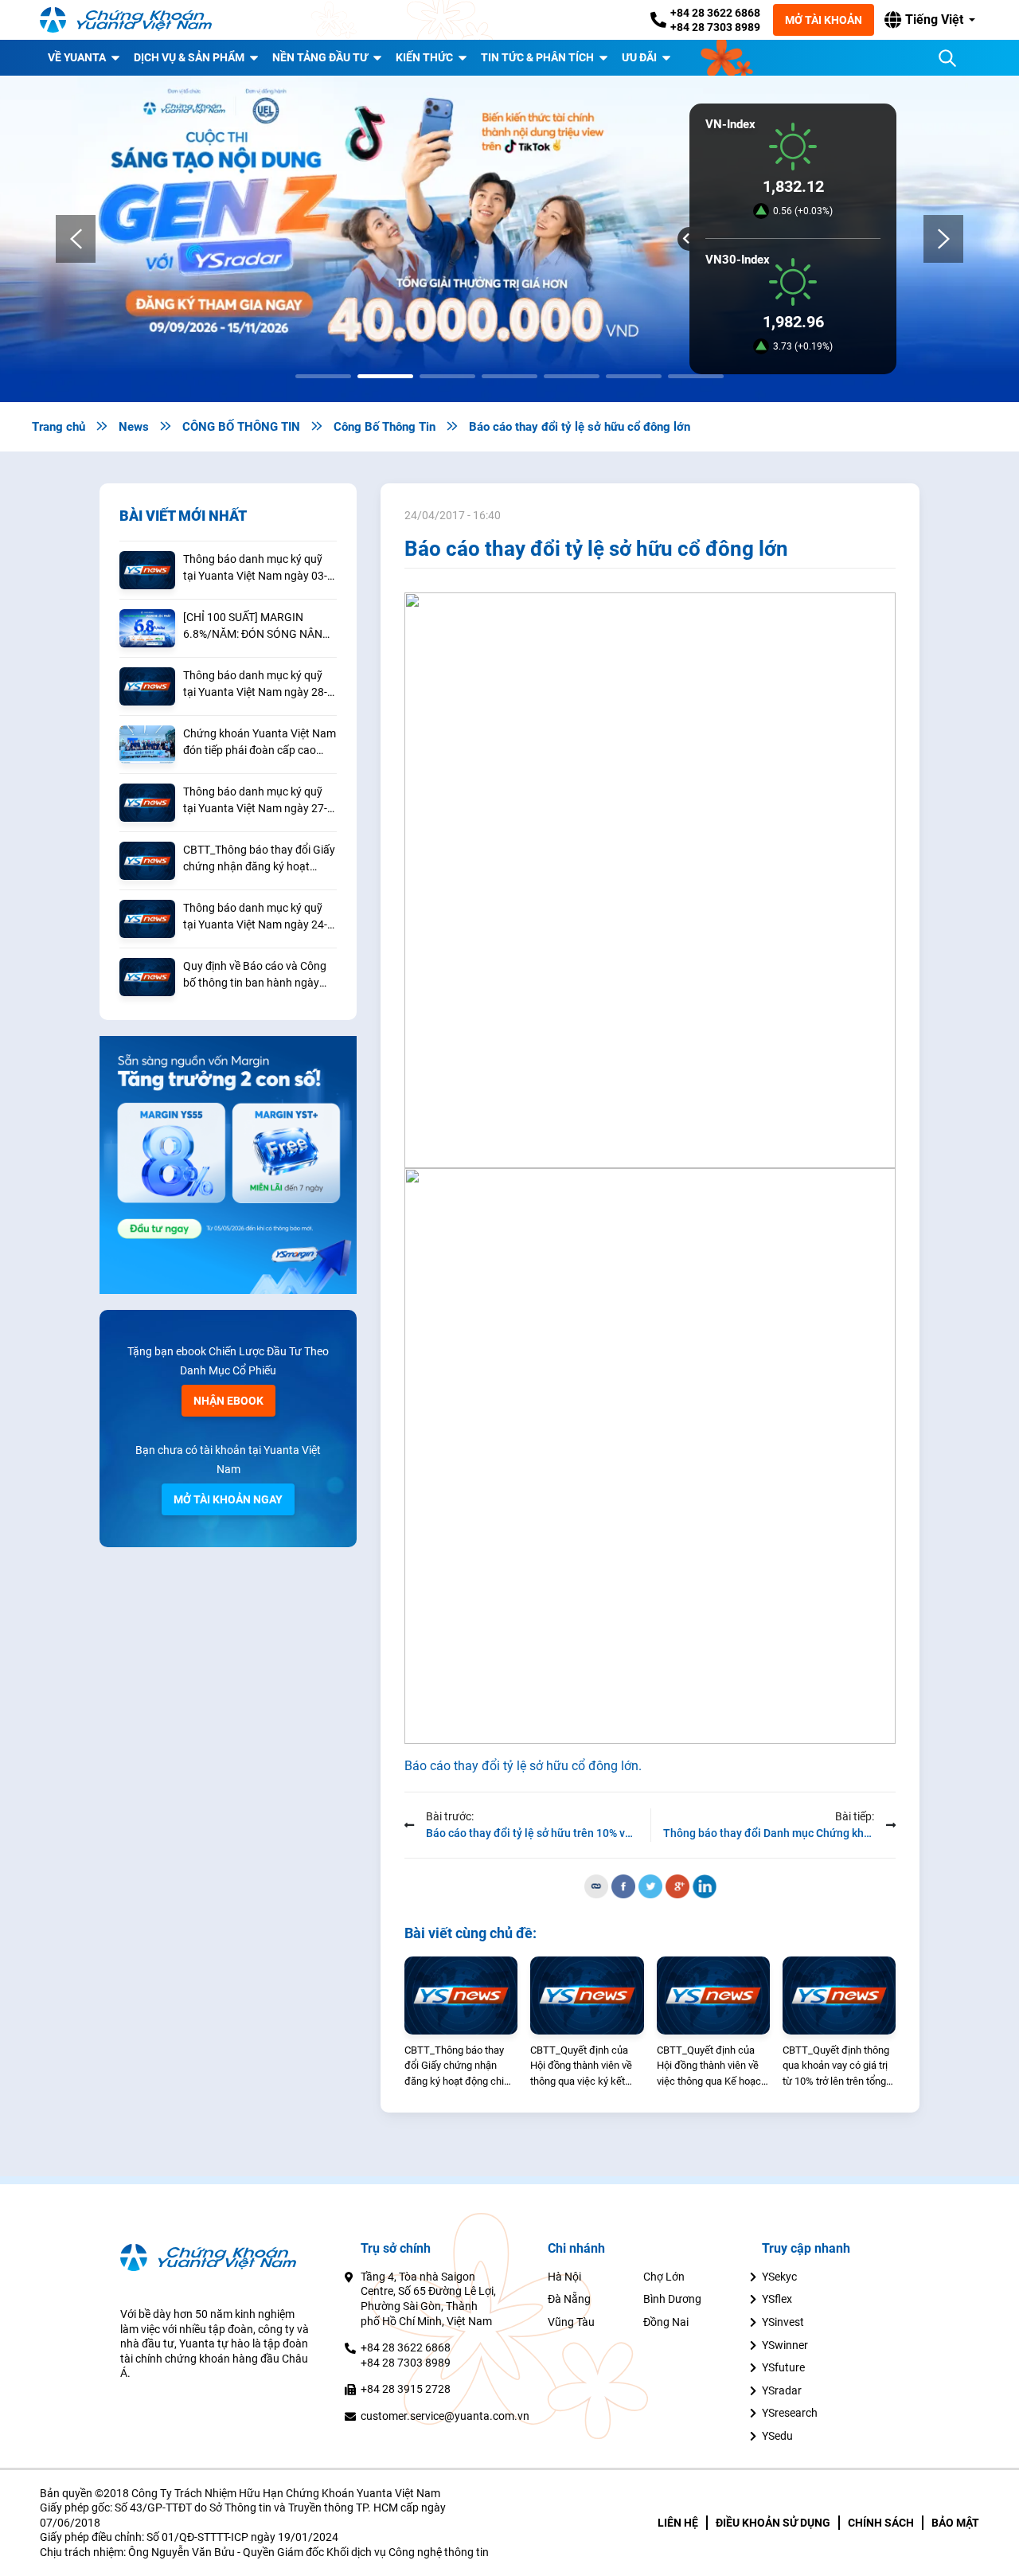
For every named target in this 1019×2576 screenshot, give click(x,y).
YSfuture (783, 2367)
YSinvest (783, 2322)
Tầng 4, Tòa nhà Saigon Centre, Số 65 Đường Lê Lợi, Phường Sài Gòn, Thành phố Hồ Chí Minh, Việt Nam (428, 2299)
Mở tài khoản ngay (228, 1499)
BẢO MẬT (955, 2523)
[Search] (947, 58)
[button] (930, 20)
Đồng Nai (666, 2322)
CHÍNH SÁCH (881, 2523)
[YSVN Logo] (135, 20)
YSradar (782, 2390)
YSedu (777, 2436)
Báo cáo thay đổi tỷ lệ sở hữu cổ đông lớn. (523, 1766)
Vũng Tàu (571, 2322)
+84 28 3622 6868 (715, 13)
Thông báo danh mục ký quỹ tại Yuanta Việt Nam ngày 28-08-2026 (255, 685)
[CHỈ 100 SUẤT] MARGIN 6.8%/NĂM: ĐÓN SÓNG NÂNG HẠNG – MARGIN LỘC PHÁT (257, 627)
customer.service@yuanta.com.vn (445, 2416)
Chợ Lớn (664, 2277)
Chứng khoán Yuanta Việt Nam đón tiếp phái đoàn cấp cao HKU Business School (260, 743)
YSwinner (785, 2345)
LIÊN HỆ (678, 2523)
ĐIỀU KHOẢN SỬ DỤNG (773, 2523)
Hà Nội (564, 2277)
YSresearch (790, 2413)
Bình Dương (672, 2299)
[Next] (943, 239)
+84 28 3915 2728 (406, 2389)
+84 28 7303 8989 (715, 27)
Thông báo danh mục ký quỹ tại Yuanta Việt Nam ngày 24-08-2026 (255, 917)
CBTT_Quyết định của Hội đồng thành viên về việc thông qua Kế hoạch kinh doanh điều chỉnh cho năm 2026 (712, 2067)
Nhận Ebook (228, 1401)
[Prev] (76, 239)
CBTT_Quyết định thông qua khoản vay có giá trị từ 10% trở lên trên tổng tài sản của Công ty (836, 2067)
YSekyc (779, 2277)
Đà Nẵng (569, 2299)
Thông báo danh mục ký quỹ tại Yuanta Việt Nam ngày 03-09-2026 (255, 569)
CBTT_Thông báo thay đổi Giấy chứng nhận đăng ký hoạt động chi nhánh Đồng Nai (259, 859)
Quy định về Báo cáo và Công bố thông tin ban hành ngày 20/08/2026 (255, 975)
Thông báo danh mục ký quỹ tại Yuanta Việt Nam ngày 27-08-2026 (255, 801)
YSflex (777, 2299)
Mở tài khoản (824, 20)
